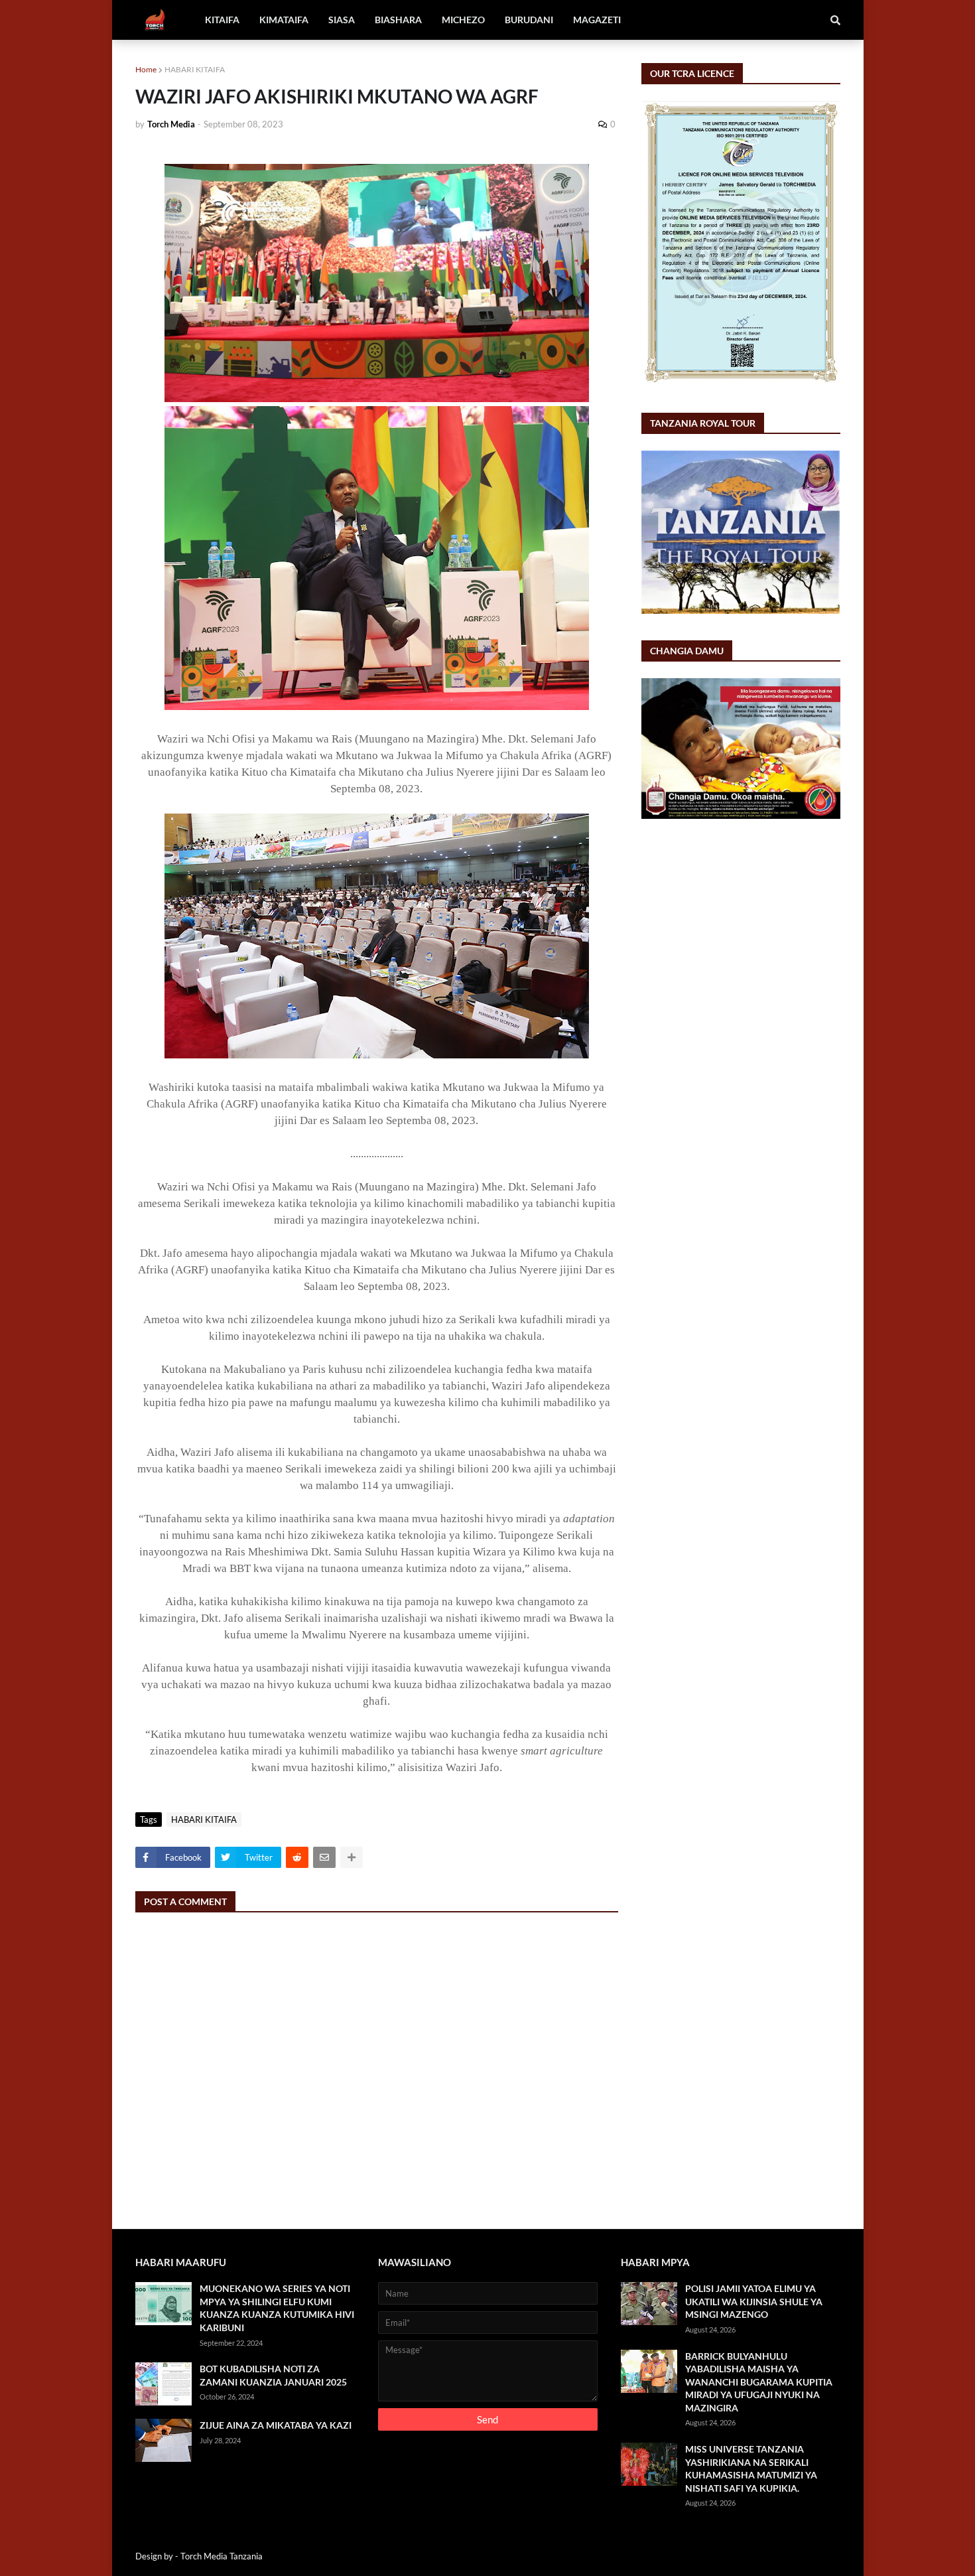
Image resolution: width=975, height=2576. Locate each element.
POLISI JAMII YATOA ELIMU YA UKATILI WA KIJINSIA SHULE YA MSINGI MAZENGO (754, 2301)
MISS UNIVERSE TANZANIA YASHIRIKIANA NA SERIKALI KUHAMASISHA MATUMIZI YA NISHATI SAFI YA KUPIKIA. (751, 2469)
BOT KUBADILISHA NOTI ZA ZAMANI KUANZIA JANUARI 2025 (273, 2375)
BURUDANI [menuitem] (529, 20)
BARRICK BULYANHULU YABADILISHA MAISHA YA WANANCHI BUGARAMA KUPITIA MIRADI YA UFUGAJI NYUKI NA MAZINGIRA (759, 2382)
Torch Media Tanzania (222, 2556)
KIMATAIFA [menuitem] (284, 20)
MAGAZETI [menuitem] (597, 20)
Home (146, 69)
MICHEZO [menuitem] (463, 20)
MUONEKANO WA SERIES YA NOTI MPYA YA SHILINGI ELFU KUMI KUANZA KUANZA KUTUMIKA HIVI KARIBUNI (277, 2308)
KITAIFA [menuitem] (222, 20)
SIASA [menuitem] (342, 20)
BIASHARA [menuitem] (398, 20)
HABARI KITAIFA (195, 69)
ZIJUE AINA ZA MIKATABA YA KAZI (276, 2425)
